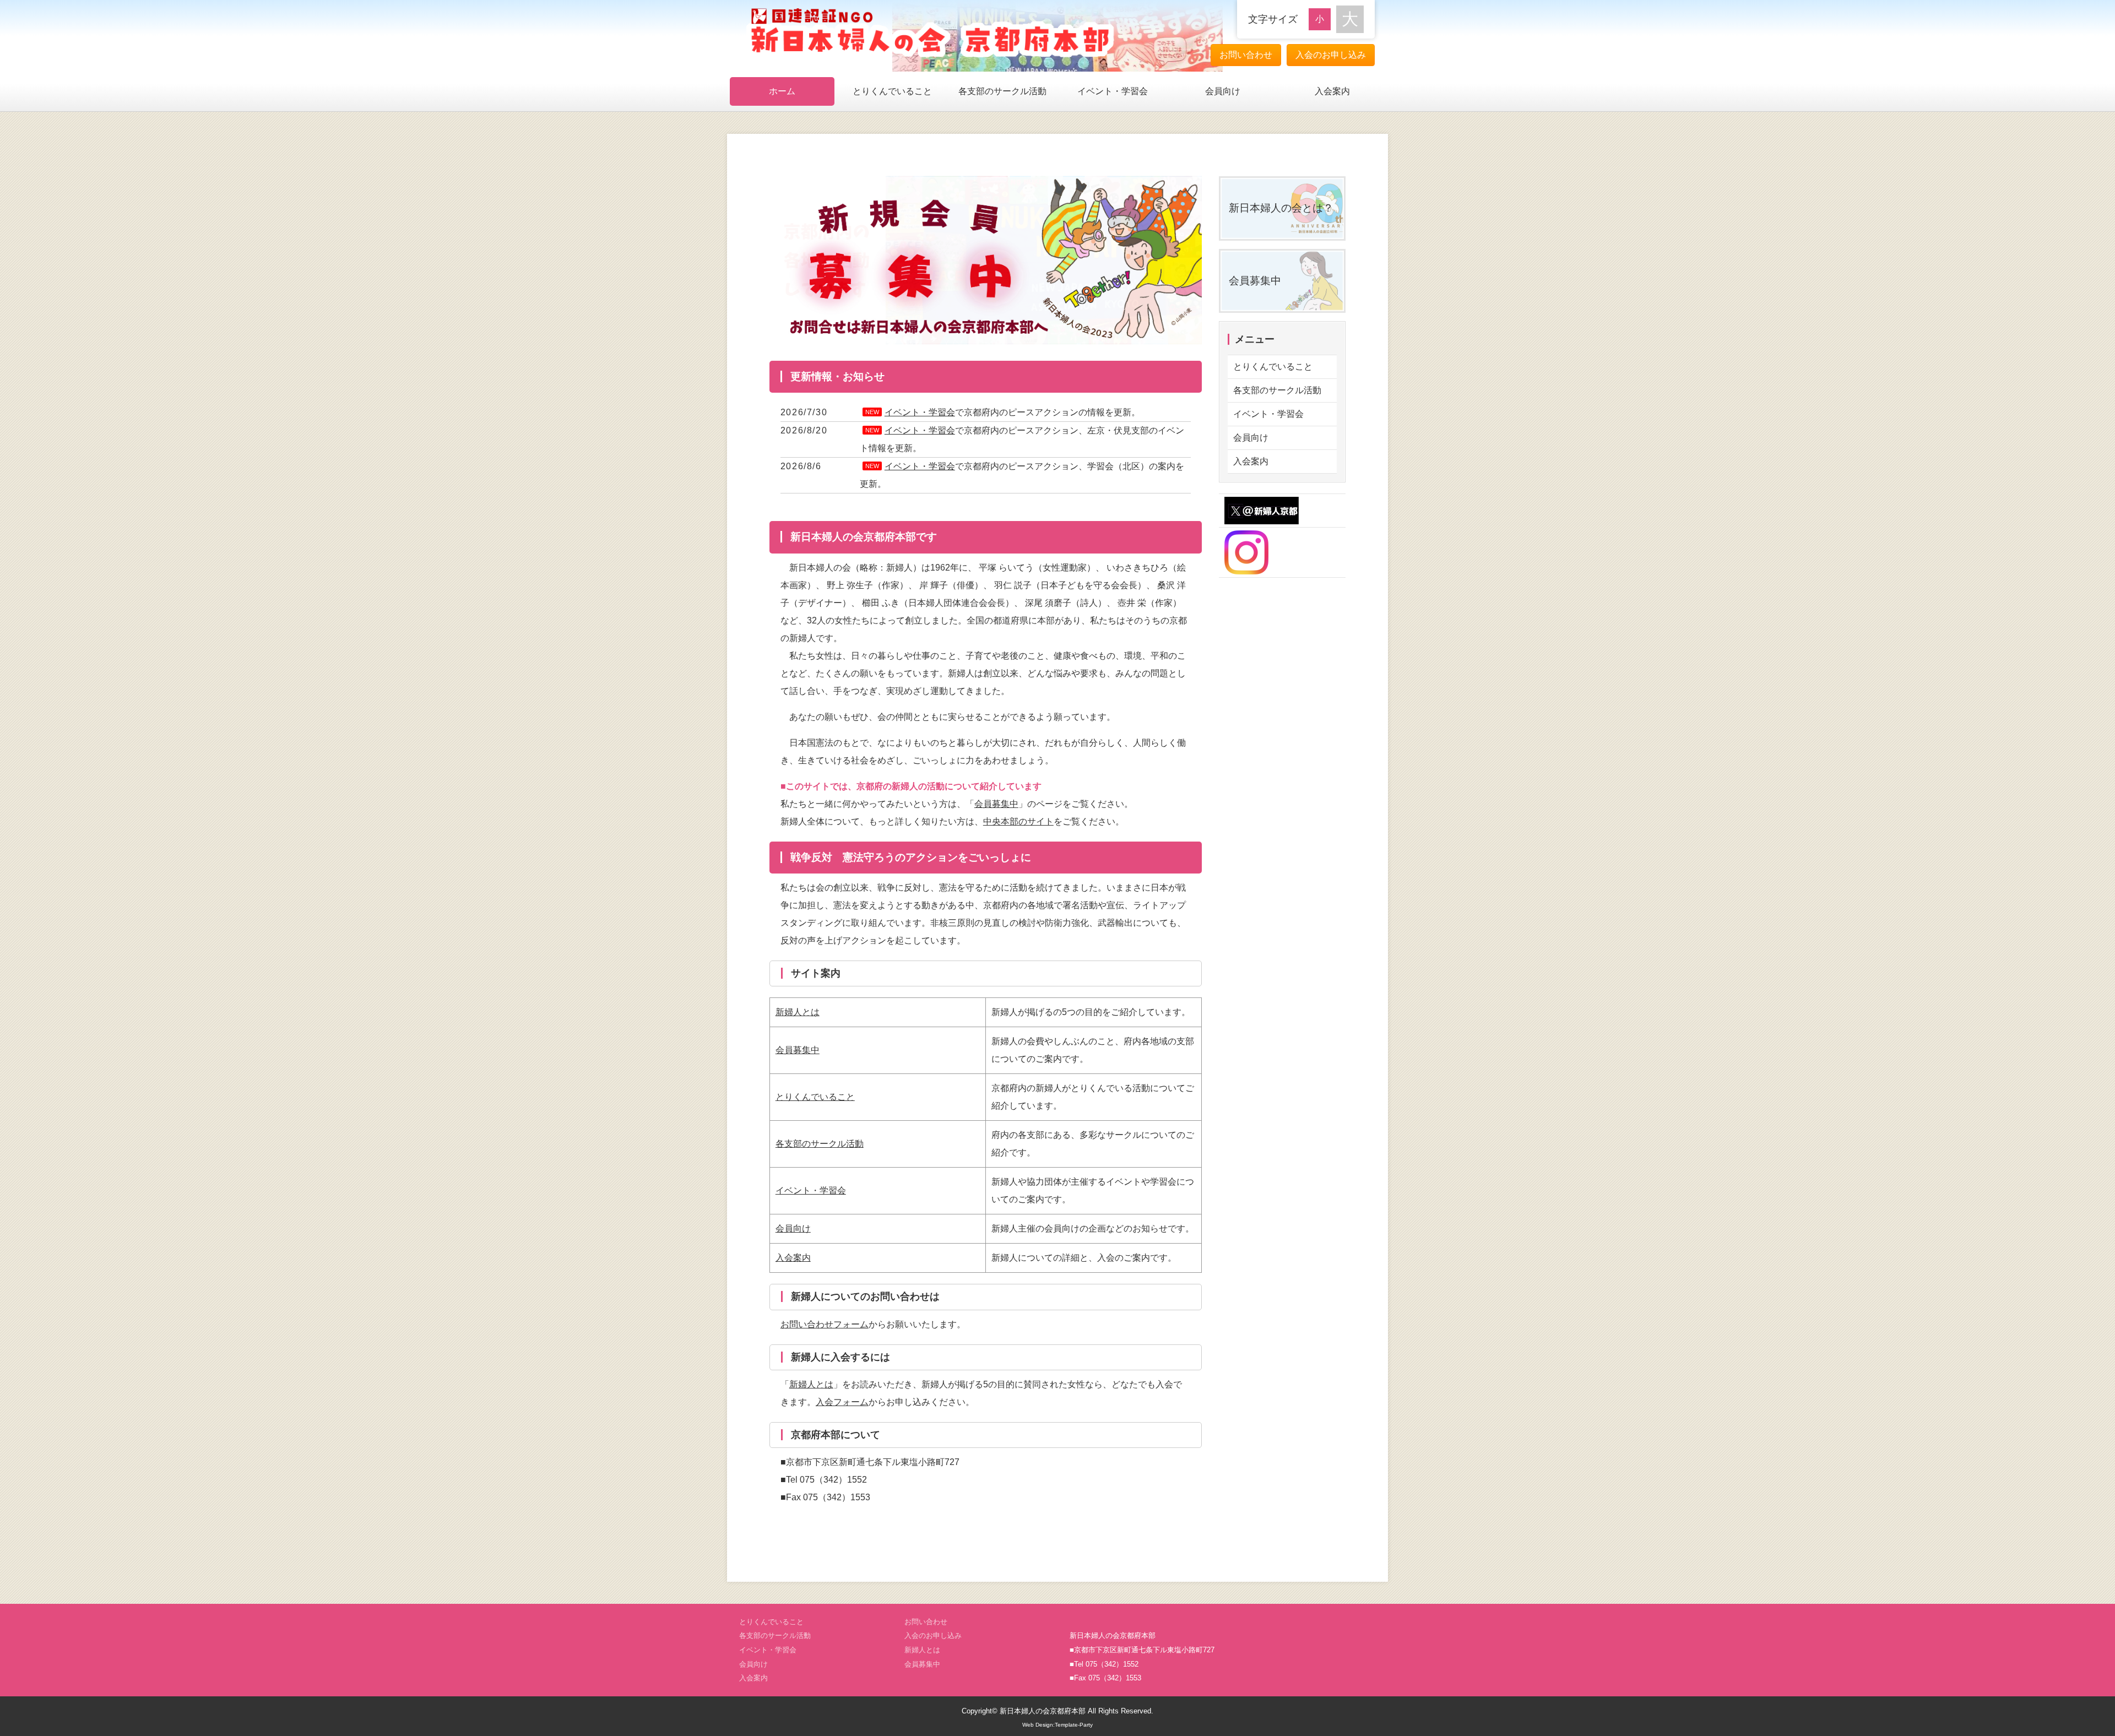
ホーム (782, 91)
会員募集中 (996, 804)
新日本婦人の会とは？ (1281, 208)
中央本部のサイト (1018, 821)
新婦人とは (798, 1012)
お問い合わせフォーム (825, 1324)
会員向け (1223, 91)
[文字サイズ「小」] (1322, 18)
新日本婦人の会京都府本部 (1043, 1711)
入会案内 (1332, 91)
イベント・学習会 (1113, 91)
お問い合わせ (1246, 55)
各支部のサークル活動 (1002, 91)
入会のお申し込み (1331, 55)
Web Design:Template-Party (1057, 1725)
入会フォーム (842, 1402)
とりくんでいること (892, 91)
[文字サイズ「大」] (1350, 19)
